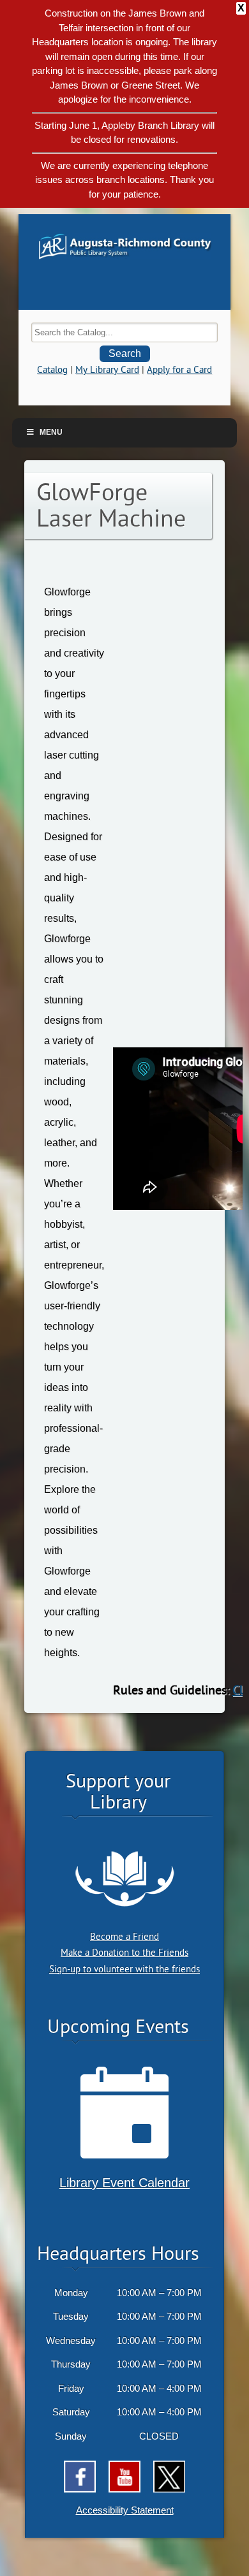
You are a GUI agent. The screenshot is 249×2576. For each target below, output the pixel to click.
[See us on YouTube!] (124, 2477)
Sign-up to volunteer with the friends (124, 1969)
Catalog (52, 370)
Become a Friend (124, 1937)
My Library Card (107, 370)
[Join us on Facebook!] (80, 2477)
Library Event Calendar (124, 2183)
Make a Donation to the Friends (124, 1953)
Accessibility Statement (125, 2510)
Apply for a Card (179, 370)
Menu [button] (51, 432)
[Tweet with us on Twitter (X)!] (169, 2477)
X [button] (241, 8)
